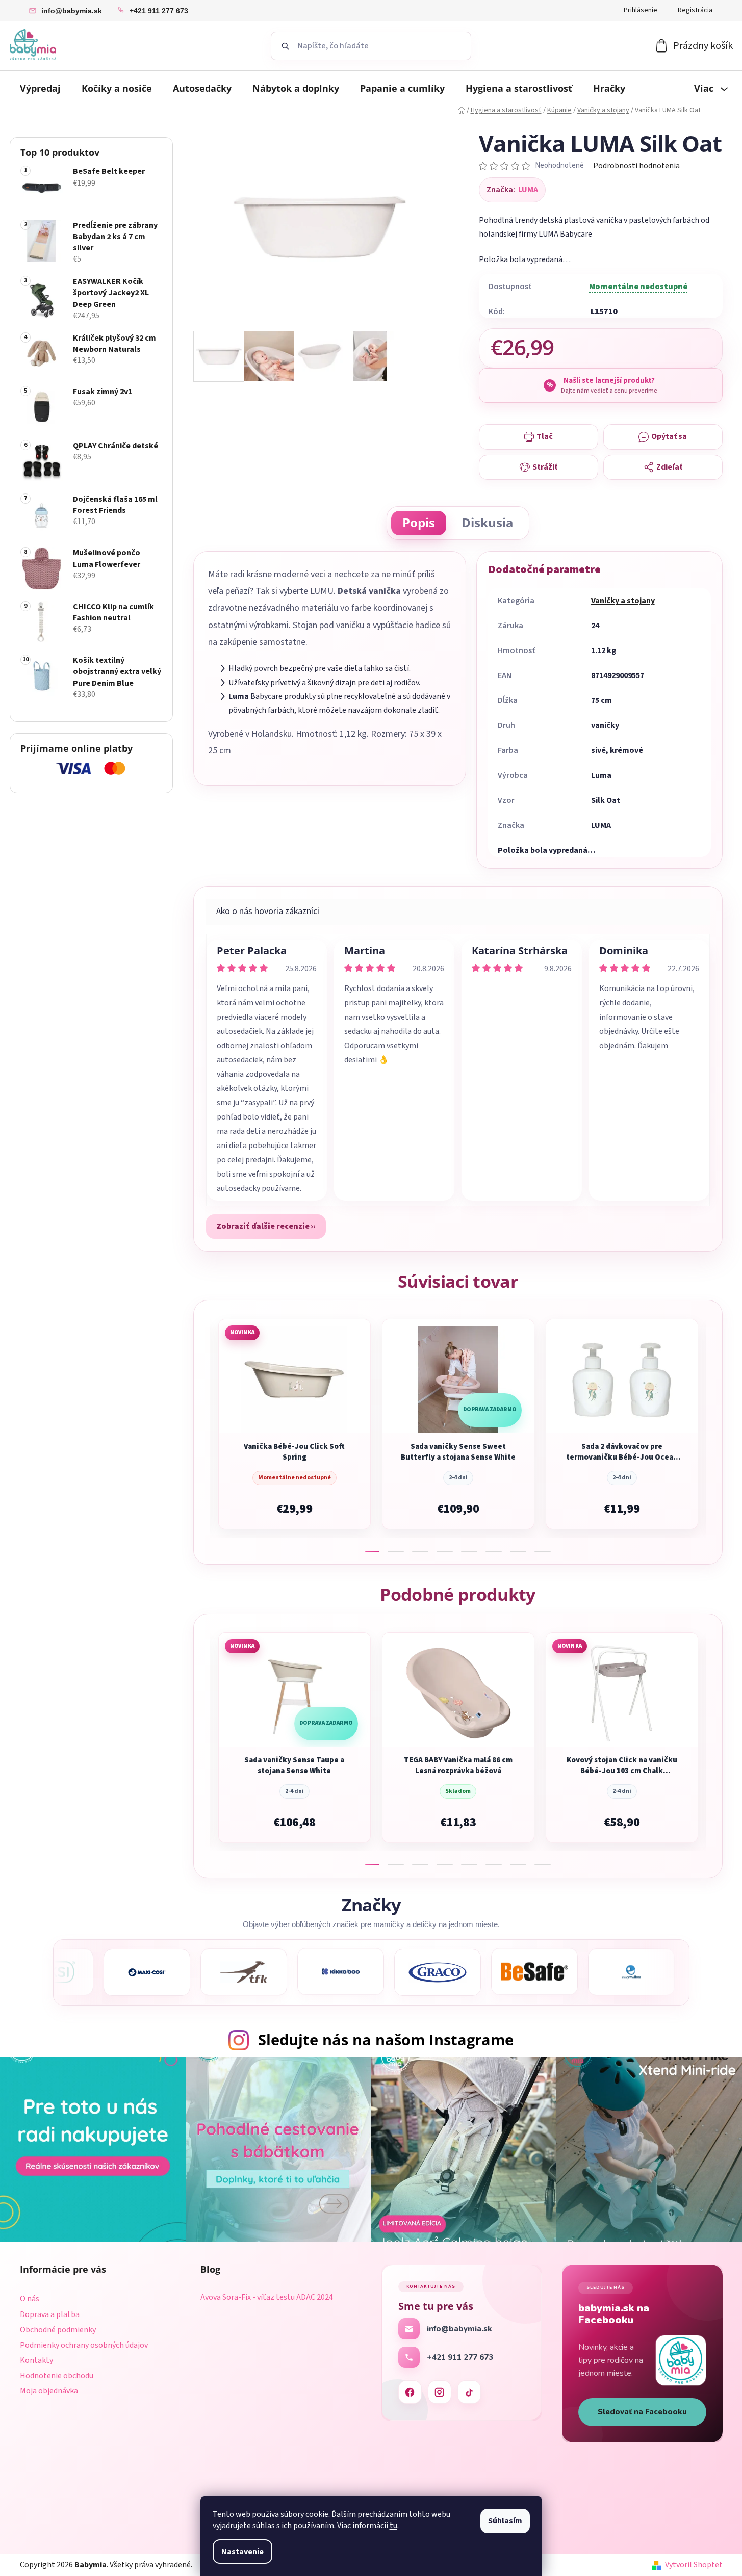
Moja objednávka (49, 2391)
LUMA (528, 190)
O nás (30, 2299)
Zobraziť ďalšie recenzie (263, 1226)
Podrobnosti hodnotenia (636, 166)
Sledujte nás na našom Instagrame (386, 2039)
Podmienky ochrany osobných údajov (84, 2345)
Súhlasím (505, 2521)
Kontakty (36, 2360)
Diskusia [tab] (488, 522)
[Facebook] (410, 2392)
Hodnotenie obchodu (57, 2376)
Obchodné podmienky (58, 2330)
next (714, 1433)
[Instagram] (440, 2392)
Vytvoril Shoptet (694, 2565)
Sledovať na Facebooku (642, 2412)
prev (202, 1433)
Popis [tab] (419, 522)
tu (393, 2526)
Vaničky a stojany (623, 601)
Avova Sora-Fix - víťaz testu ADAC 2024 (267, 2298)
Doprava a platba (50, 2314)
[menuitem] (40, 88)
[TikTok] (469, 2392)
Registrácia (695, 10)
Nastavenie (242, 2552)
